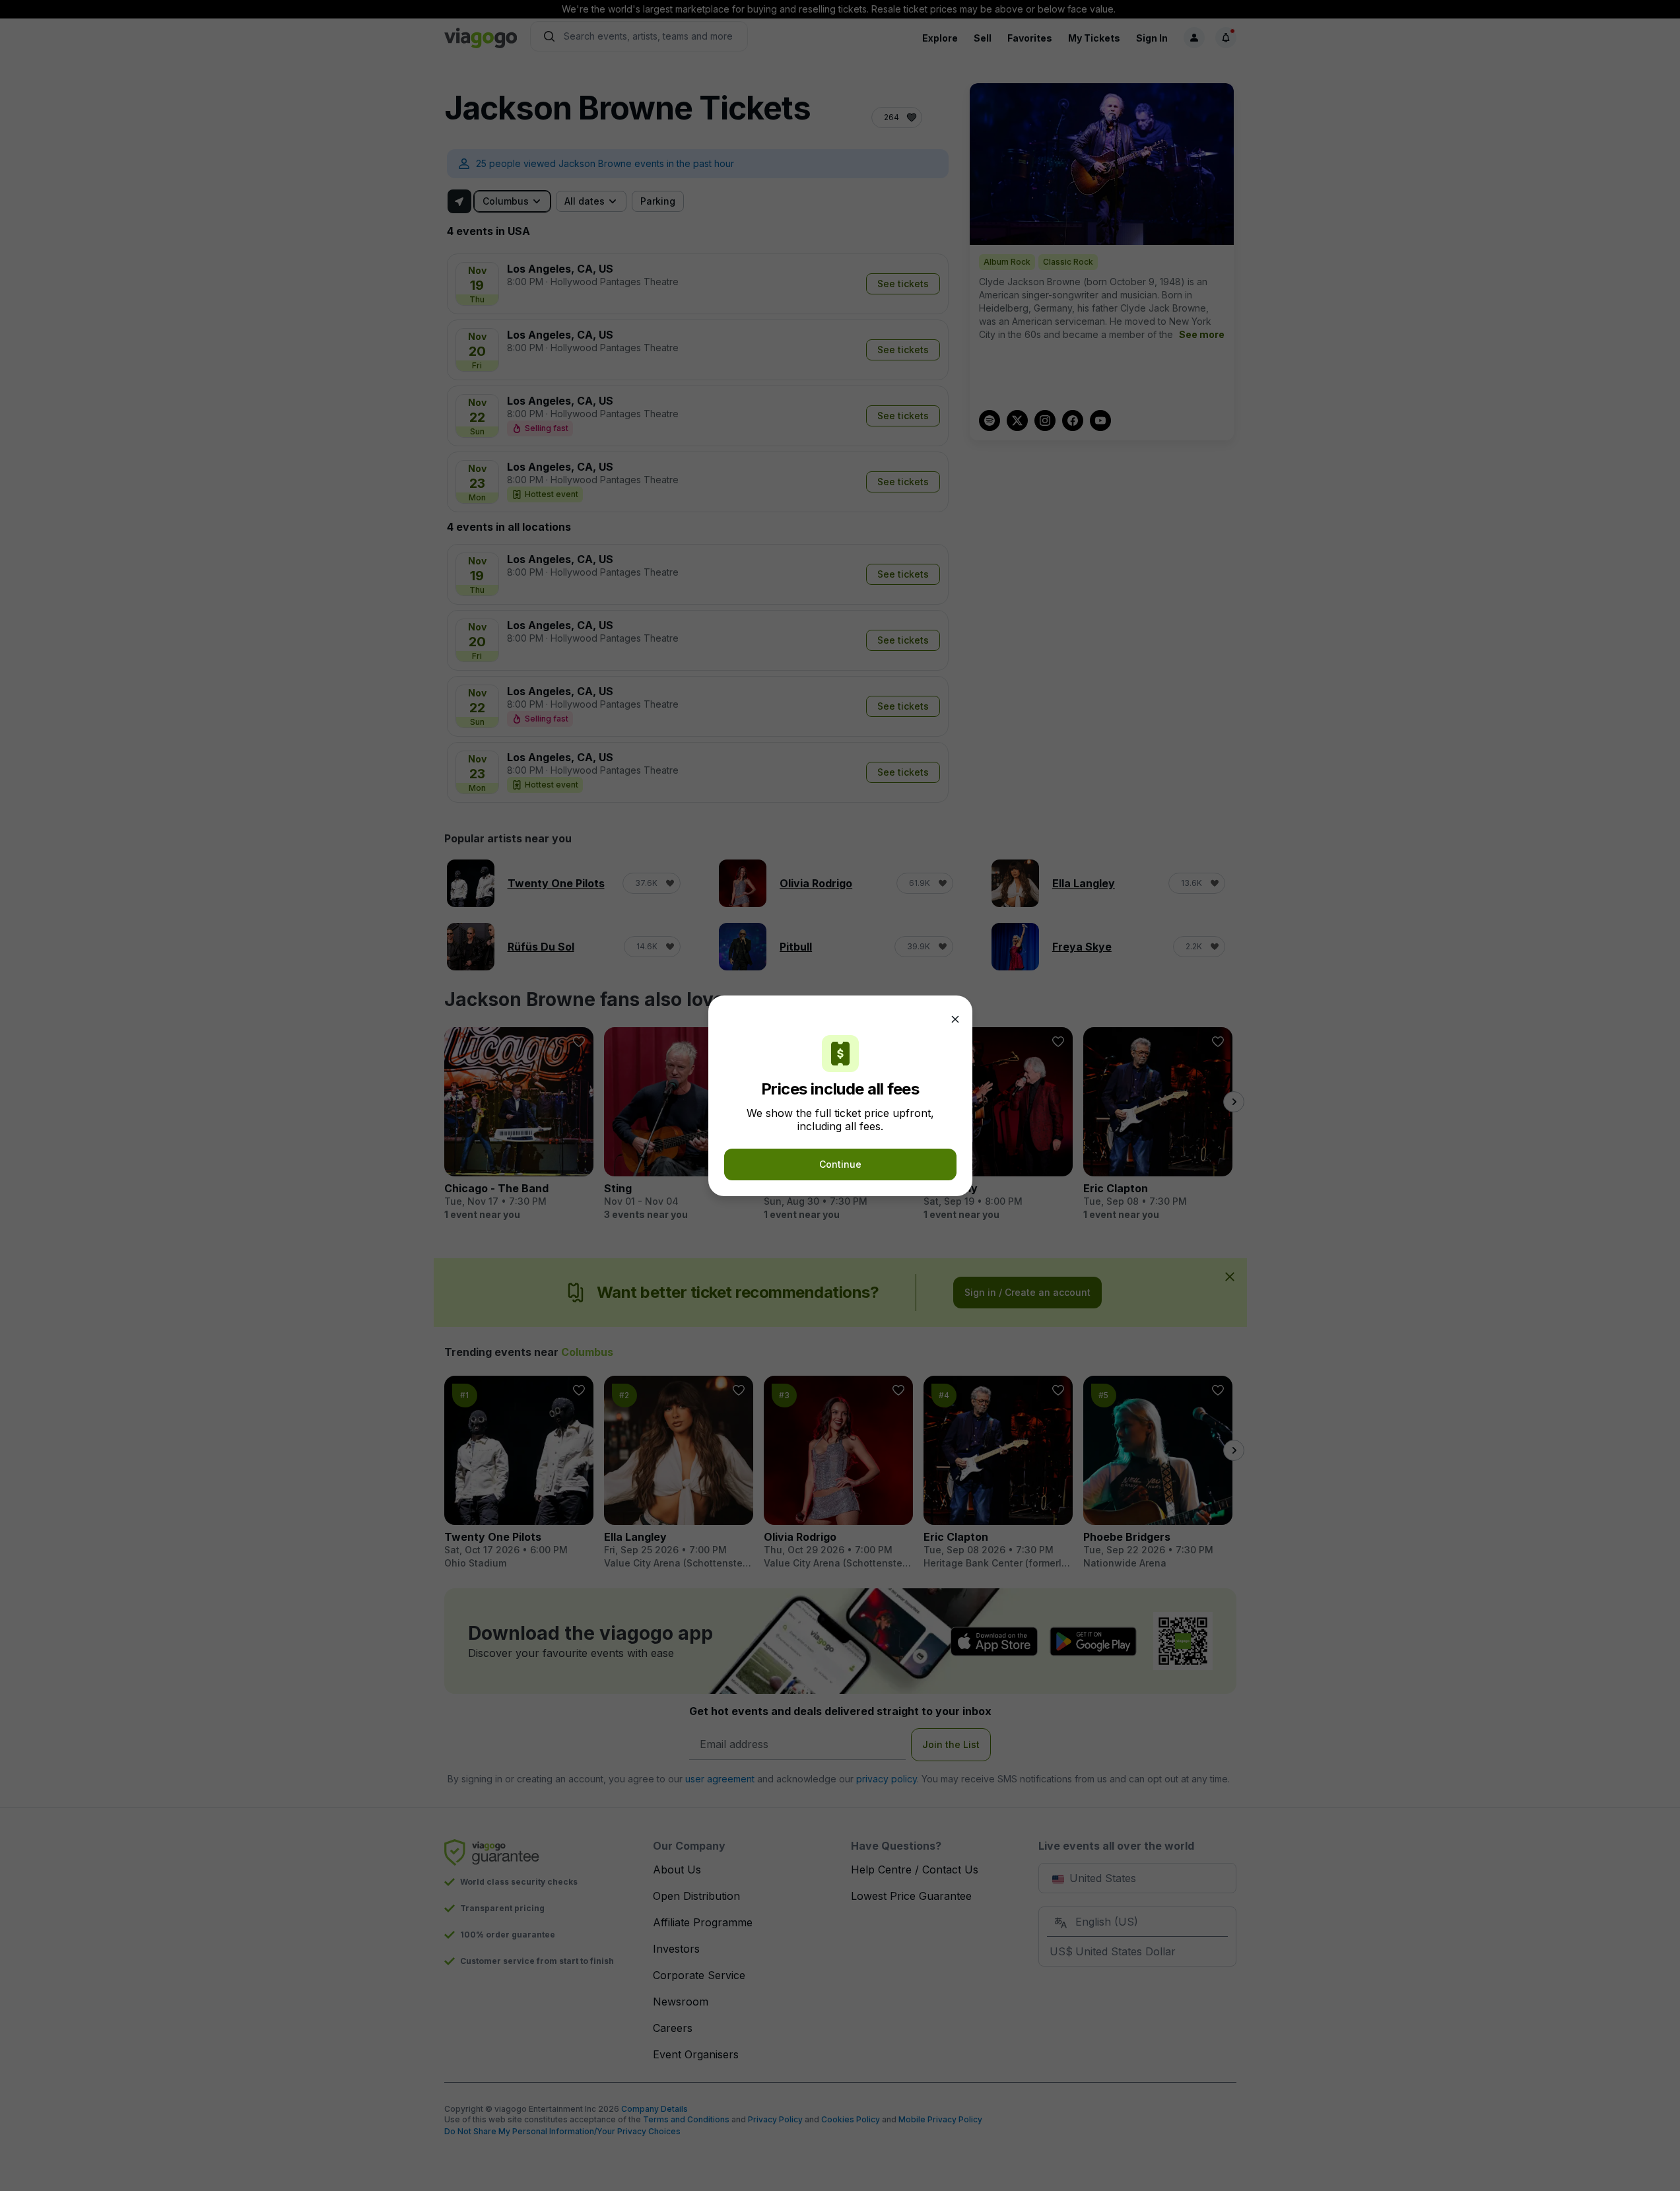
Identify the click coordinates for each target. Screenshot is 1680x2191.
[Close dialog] (955, 1019)
